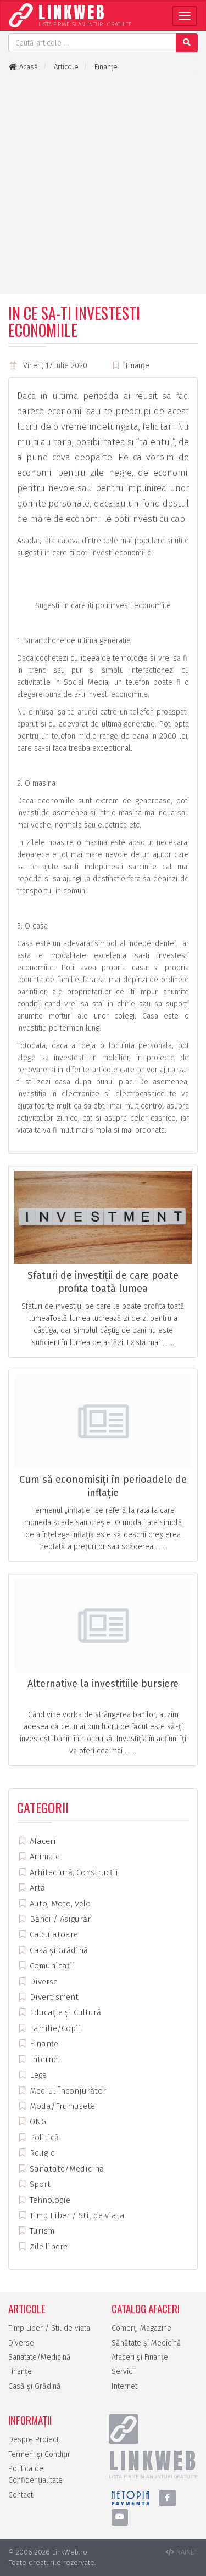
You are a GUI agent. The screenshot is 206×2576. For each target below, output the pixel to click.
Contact (21, 2495)
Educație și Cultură (64, 2012)
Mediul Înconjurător (67, 2091)
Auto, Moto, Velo (59, 1904)
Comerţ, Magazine (141, 2328)
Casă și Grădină (58, 1950)
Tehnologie (49, 2200)
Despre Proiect (34, 2440)
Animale (44, 1857)
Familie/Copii (54, 2028)
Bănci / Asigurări (60, 1919)
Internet (44, 2060)
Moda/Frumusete (61, 2106)
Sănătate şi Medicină (146, 2343)
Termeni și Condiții (39, 2454)
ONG (37, 2122)
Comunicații (51, 1966)
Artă (36, 1888)
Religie (41, 2153)
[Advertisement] (103, 183)
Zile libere (48, 2247)
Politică (43, 2138)
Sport (39, 2184)
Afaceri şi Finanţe (140, 2357)
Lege (37, 2075)
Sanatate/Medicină (66, 2169)
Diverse (43, 1982)
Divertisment (53, 1997)
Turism (41, 2231)
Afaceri (42, 1841)
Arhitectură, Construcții (73, 1872)
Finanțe (138, 366)
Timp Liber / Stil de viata (76, 2215)
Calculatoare (53, 1934)
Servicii (124, 2372)
